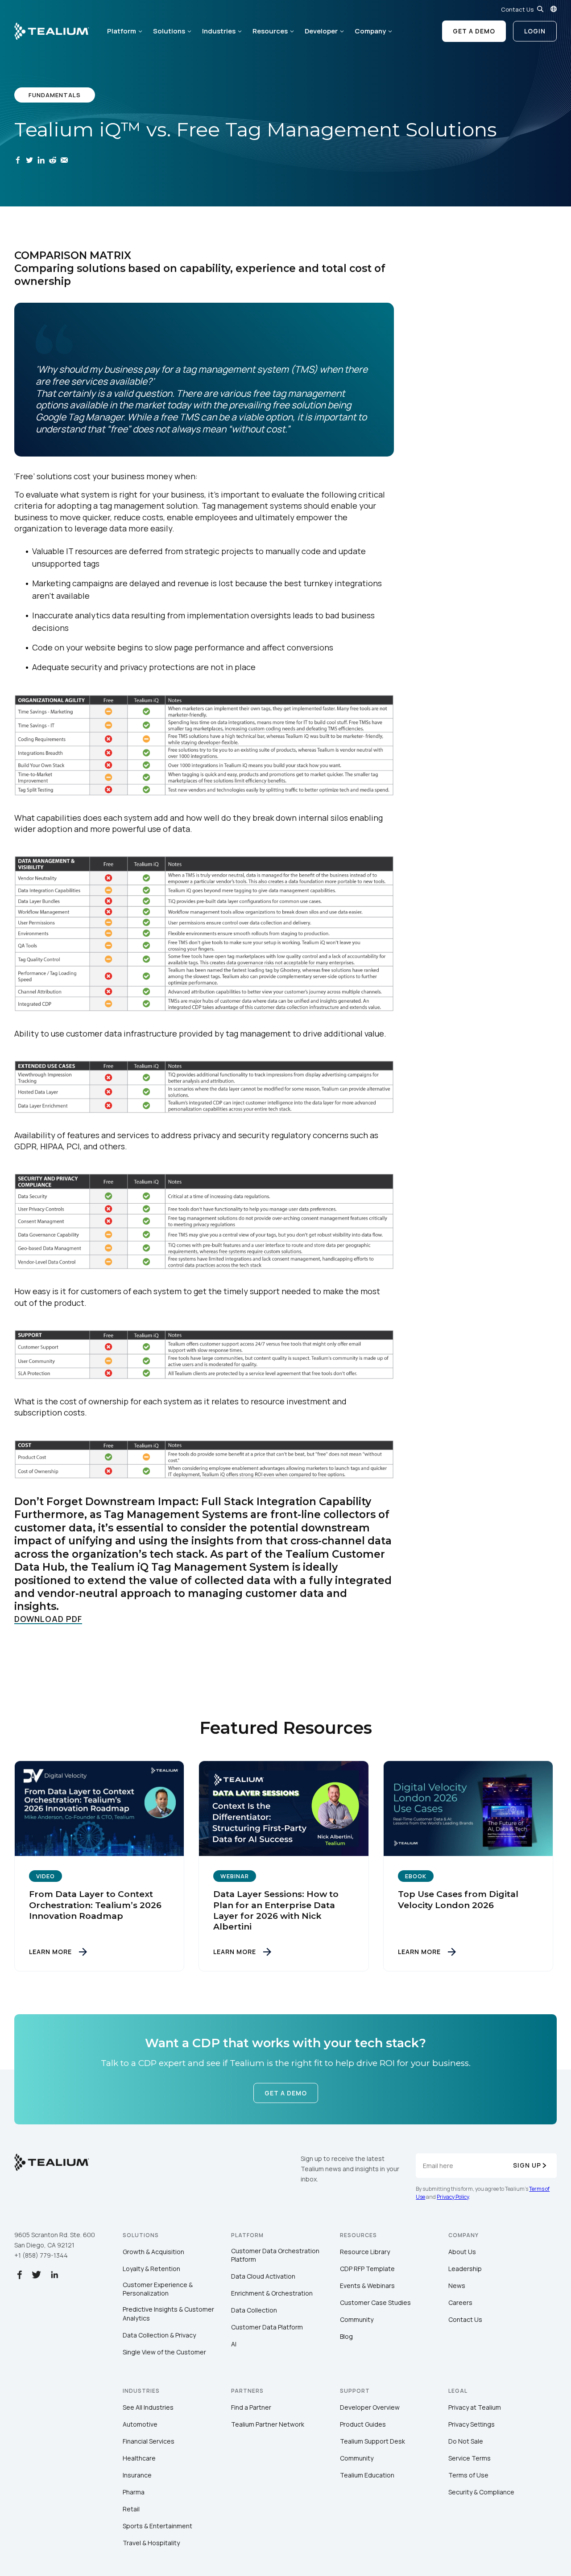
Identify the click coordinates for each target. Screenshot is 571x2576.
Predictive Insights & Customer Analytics (168, 2314)
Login (535, 31)
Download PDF (48, 1619)
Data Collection (254, 2310)
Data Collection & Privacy (159, 2335)
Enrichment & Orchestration (272, 2293)
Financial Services (149, 2441)
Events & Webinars (367, 2286)
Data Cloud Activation (263, 2276)
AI (234, 2344)
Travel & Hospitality (151, 2543)
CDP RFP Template (367, 2269)
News (457, 2286)
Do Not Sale (466, 2441)
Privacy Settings (472, 2424)
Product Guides (363, 2424)
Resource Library (365, 2252)
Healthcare (139, 2458)
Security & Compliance (481, 2492)
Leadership (465, 2269)
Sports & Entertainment (157, 2526)
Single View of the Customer (164, 2352)
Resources (270, 31)
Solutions (169, 31)
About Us (462, 2252)
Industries (219, 31)
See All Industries (148, 2407)
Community (357, 2319)
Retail (131, 2509)
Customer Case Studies (375, 2302)
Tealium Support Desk (372, 2441)
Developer (321, 31)
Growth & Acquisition (153, 2252)
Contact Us (517, 9)
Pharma (134, 2492)
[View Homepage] (52, 31)
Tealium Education (367, 2475)
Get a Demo (474, 31)
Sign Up (527, 2165)
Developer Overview (370, 2407)
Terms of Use (468, 2475)
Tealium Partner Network (268, 2424)
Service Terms (470, 2458)
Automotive (140, 2424)
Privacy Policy (453, 2197)
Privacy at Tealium (475, 2407)
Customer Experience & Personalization (158, 2289)
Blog (346, 2336)
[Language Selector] (554, 9)
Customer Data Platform (267, 2327)
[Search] (540, 9)
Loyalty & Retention (151, 2269)
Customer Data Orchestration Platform (275, 2255)
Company (370, 31)
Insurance (137, 2475)
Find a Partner (251, 2407)
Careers (460, 2302)
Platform (122, 31)
